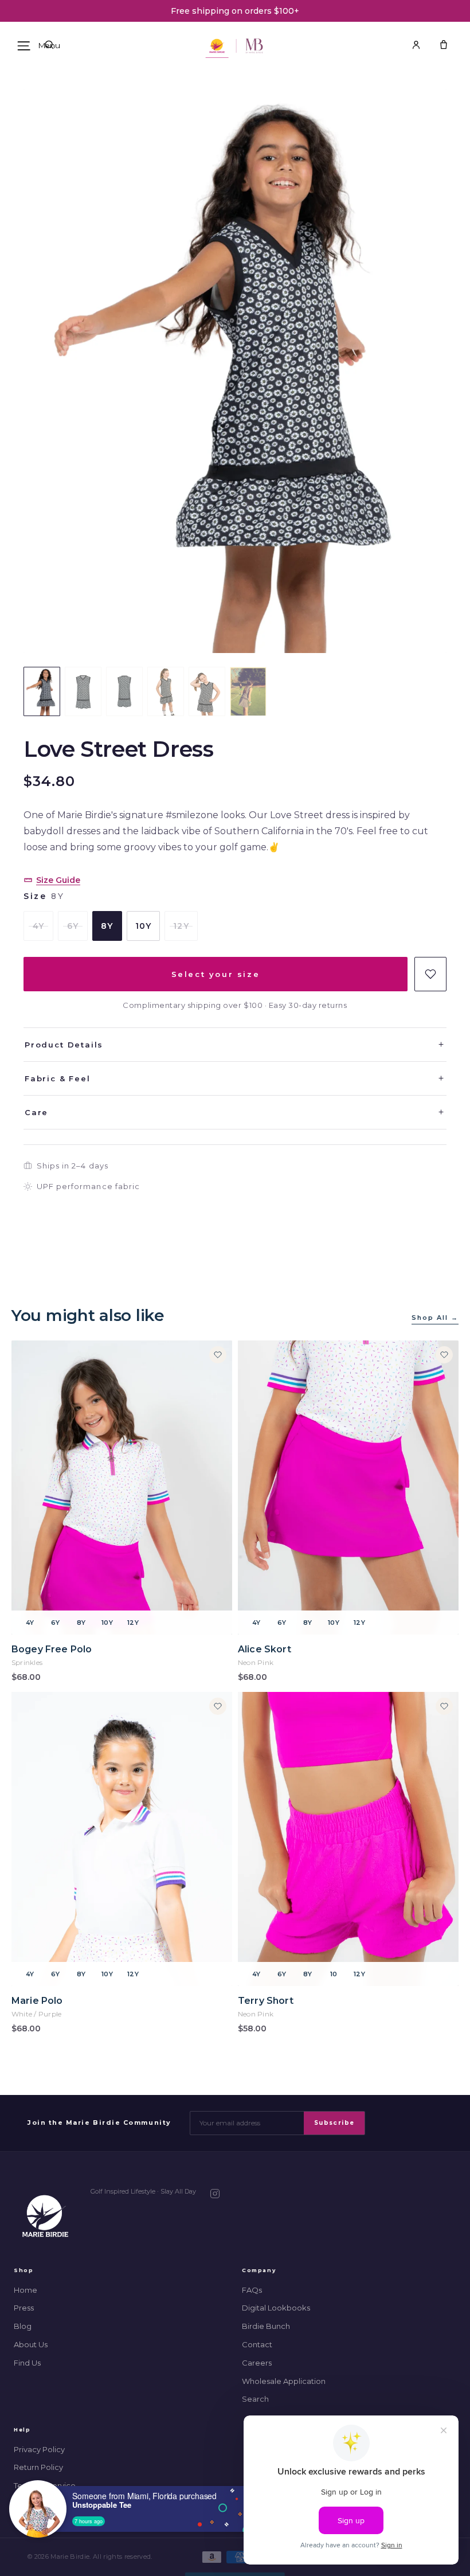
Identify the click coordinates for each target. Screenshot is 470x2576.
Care (235, 1112)
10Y (143, 926)
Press (24, 2308)
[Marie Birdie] (45, 2216)
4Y (38, 926)
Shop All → (435, 1318)
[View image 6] (248, 691)
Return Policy (38, 2467)
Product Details (235, 1045)
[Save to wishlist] (430, 974)
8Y (107, 926)
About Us (31, 2344)
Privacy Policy (39, 2449)
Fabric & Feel (235, 1078)
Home (26, 2290)
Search (255, 2399)
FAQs (252, 2290)
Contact (257, 2344)
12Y (181, 926)
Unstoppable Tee (102, 2505)
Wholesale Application (284, 2381)
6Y (73, 926)
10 (334, 1974)
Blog (23, 2326)
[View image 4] (166, 691)
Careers (257, 2363)
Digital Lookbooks (276, 2308)
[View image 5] (207, 691)
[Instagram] (215, 2194)
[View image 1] (42, 691)
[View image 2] (83, 691)
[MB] (254, 46)
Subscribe (334, 2123)
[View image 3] (124, 691)
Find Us (27, 2363)
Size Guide (58, 880)
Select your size (216, 974)
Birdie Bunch (266, 2326)
